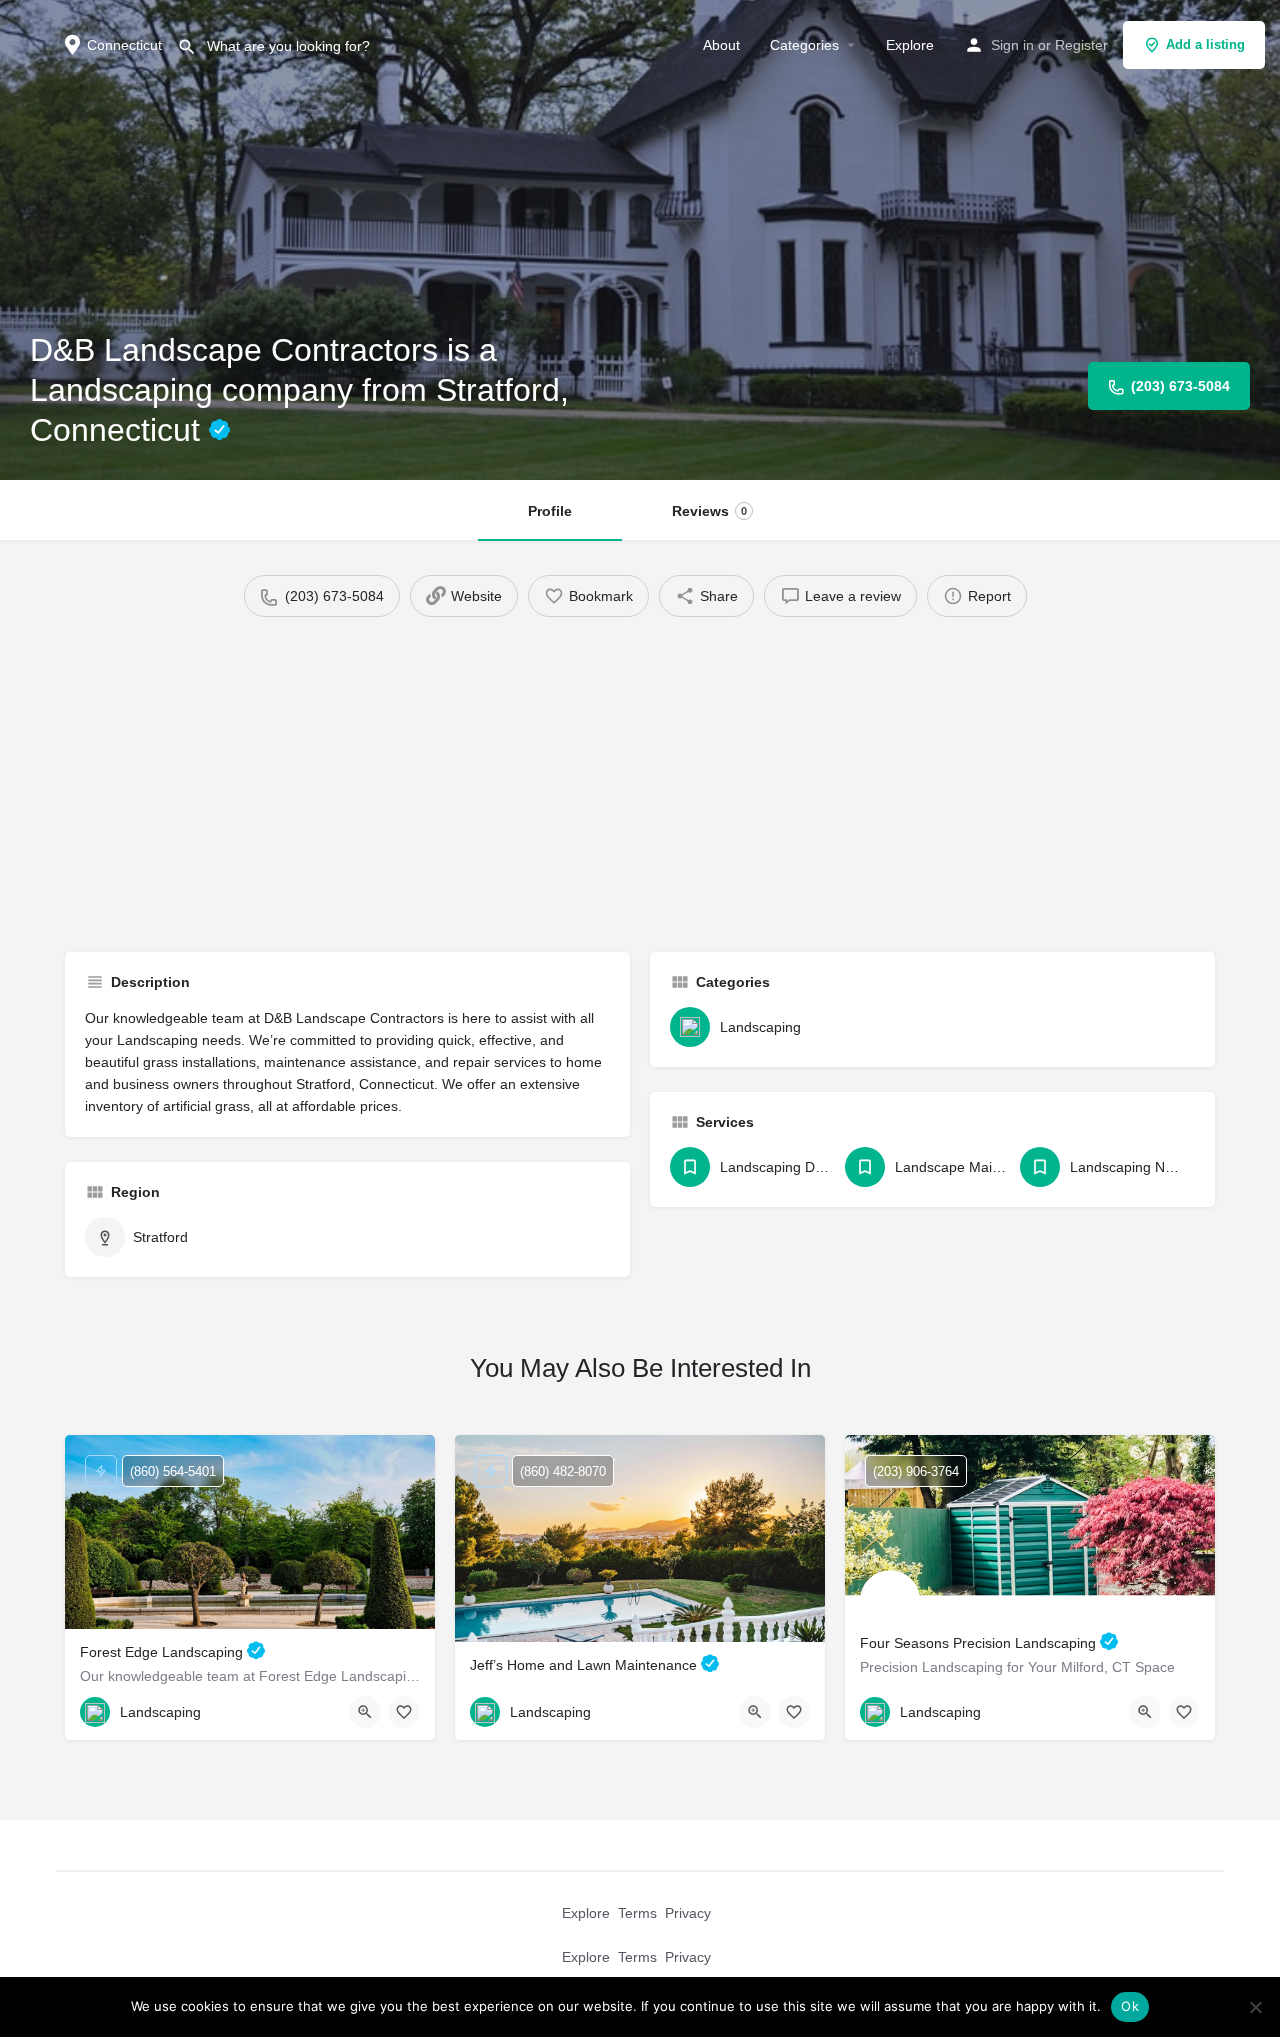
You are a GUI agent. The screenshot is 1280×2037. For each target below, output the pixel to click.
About (721, 45)
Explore (910, 45)
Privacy (688, 1913)
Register (1081, 45)
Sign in (1012, 45)
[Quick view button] (365, 1712)
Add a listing (1205, 44)
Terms (637, 1913)
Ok (1130, 2006)
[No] (1255, 2007)
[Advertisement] (640, 777)
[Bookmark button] (404, 1712)
